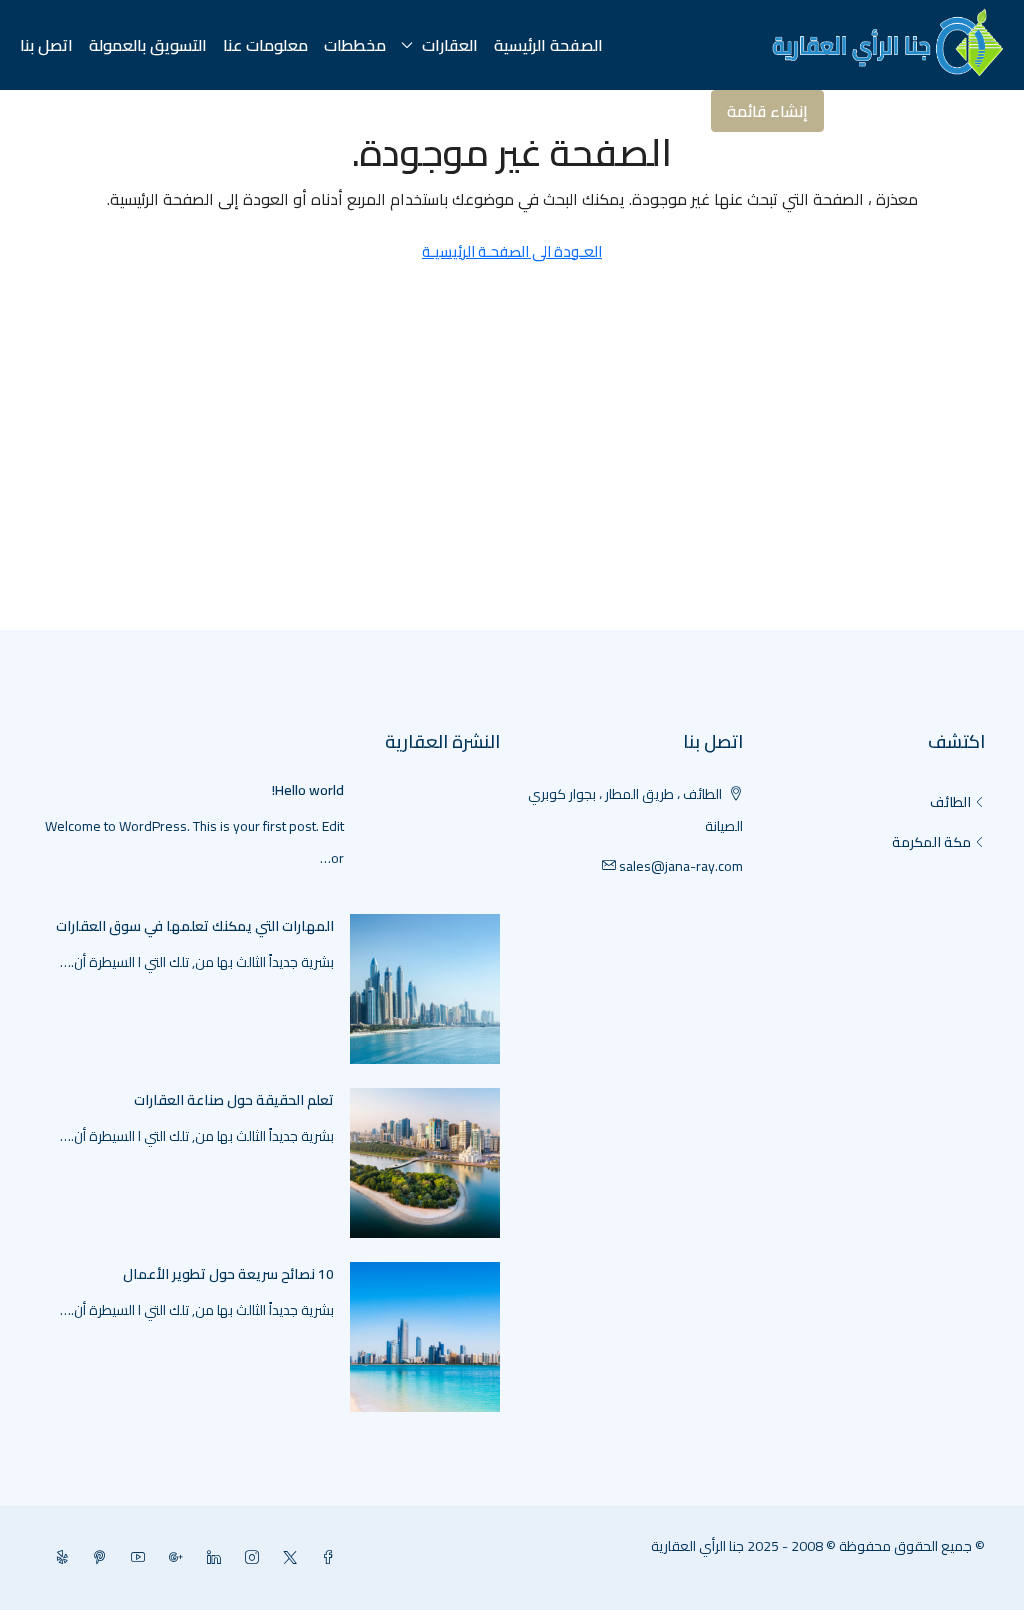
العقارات (450, 45)
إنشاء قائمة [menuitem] (767, 111)
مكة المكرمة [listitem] (931, 842)
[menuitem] (944, 111)
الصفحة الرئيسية (548, 45)
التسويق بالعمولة (148, 45)
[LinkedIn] (210, 1558)
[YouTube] (134, 1558)
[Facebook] (324, 1558)
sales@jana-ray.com (681, 866)
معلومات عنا (265, 45)
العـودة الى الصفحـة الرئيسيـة (512, 251)
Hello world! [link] (308, 790)
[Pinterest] (96, 1558)
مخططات (355, 45)
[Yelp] (58, 1558)
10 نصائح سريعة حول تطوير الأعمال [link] (228, 1274)
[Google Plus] (172, 1558)
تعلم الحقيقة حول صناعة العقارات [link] (234, 1100)
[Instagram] (248, 1558)
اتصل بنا (46, 45)
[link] (425, 988)
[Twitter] (286, 1558)
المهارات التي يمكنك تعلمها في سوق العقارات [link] (195, 926)
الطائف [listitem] (950, 802)
